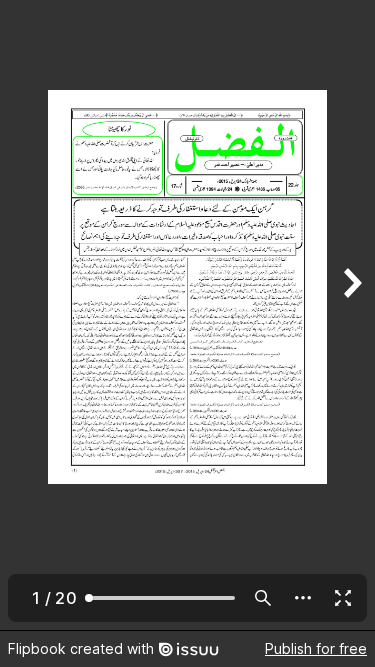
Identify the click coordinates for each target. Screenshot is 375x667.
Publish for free (316, 648)
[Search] (263, 598)
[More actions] (303, 598)
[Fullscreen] (343, 598)
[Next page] (351, 315)
